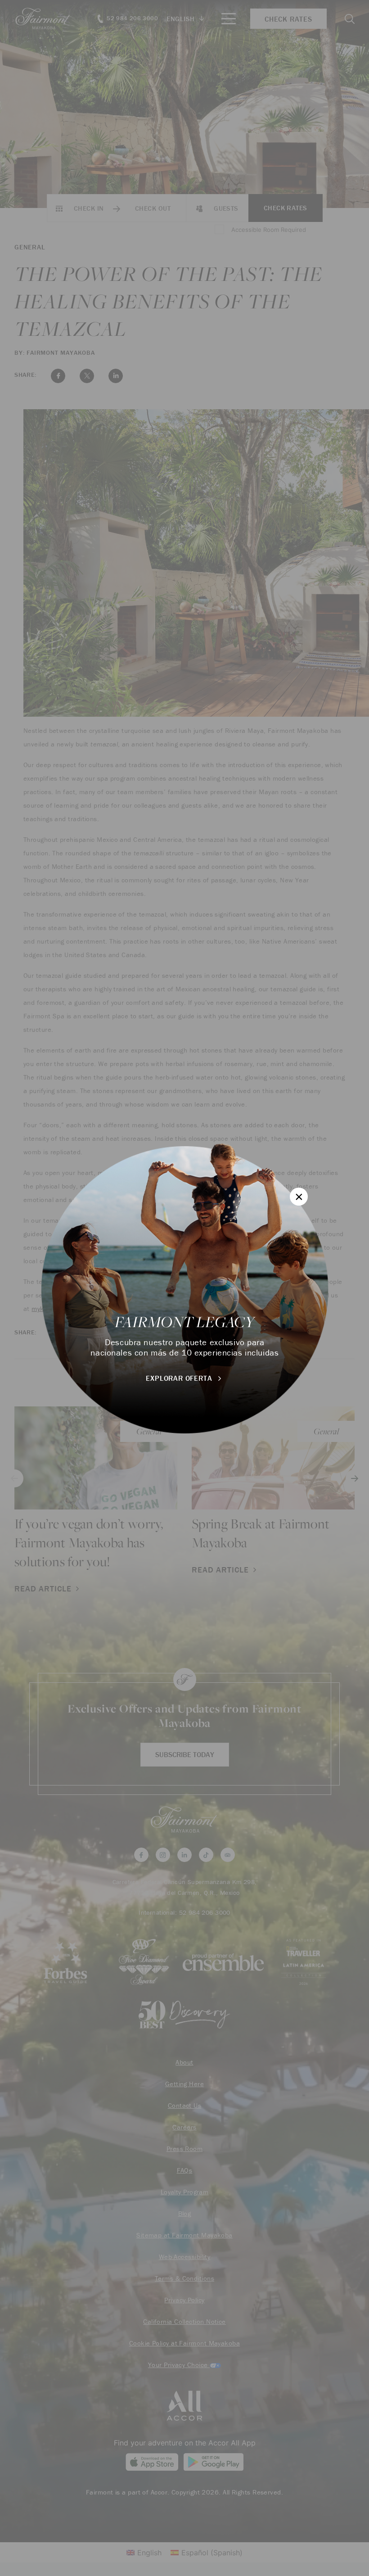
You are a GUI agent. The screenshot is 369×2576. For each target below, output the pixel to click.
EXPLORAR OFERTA (180, 1378)
